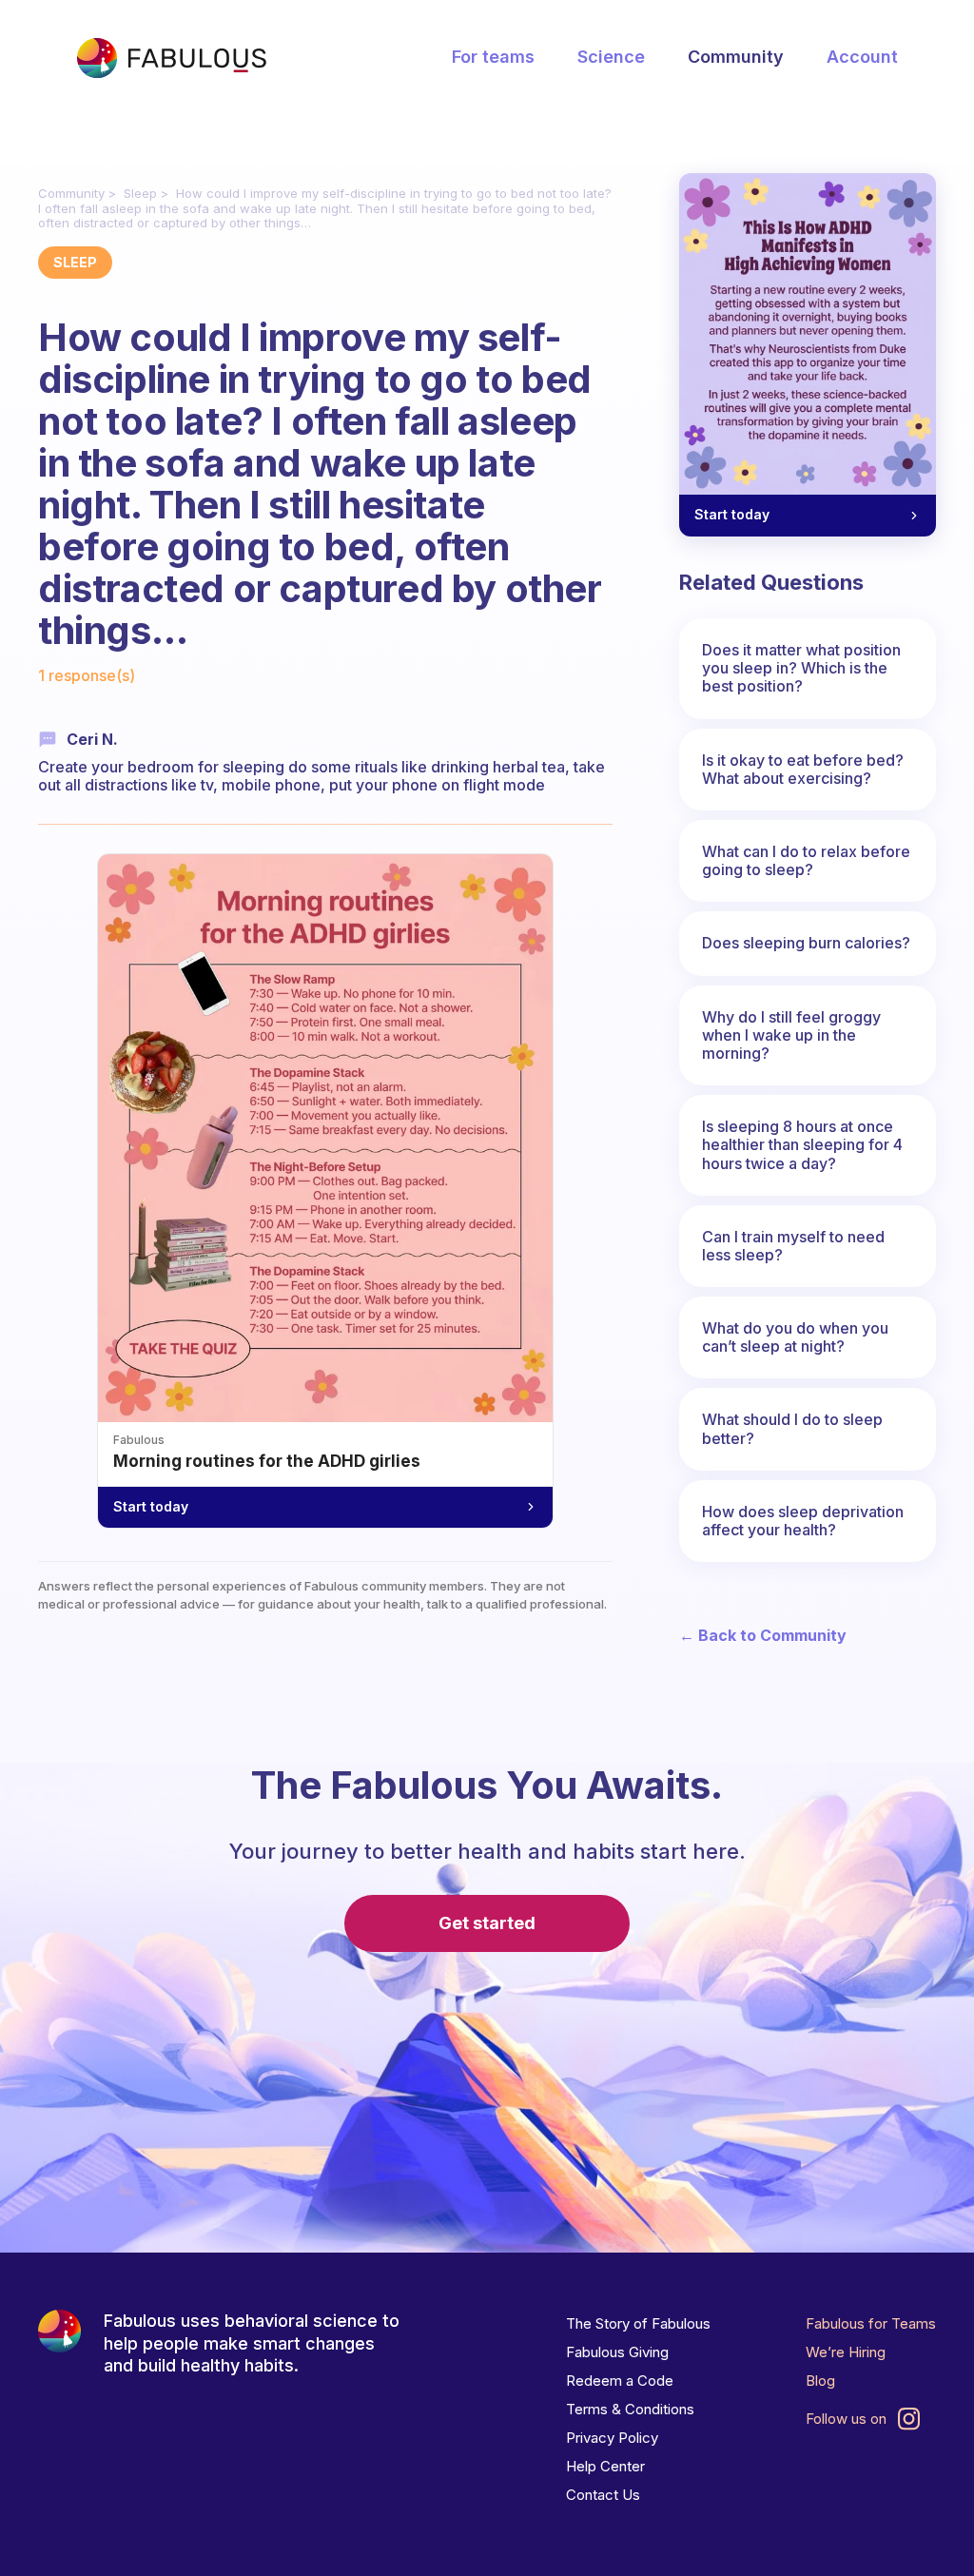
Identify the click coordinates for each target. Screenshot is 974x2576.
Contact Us (603, 2495)
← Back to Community (763, 1636)
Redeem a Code (620, 2381)
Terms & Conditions (630, 2409)
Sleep (140, 193)
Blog (820, 2381)
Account (862, 57)
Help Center (605, 2466)
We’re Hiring (846, 2352)
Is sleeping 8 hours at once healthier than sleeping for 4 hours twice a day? (802, 1144)
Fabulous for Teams (871, 2323)
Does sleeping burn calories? (806, 943)
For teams (493, 57)
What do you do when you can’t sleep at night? (795, 1337)
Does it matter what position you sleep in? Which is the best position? (801, 668)
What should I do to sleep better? (792, 1428)
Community (736, 57)
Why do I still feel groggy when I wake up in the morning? (791, 1035)
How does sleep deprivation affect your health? (803, 1521)
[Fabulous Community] (171, 58)
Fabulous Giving (617, 2352)
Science (611, 57)
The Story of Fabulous (638, 2323)
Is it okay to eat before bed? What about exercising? (803, 769)
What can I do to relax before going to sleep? (806, 860)
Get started (487, 1923)
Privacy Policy (612, 2438)
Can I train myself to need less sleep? (793, 1246)
